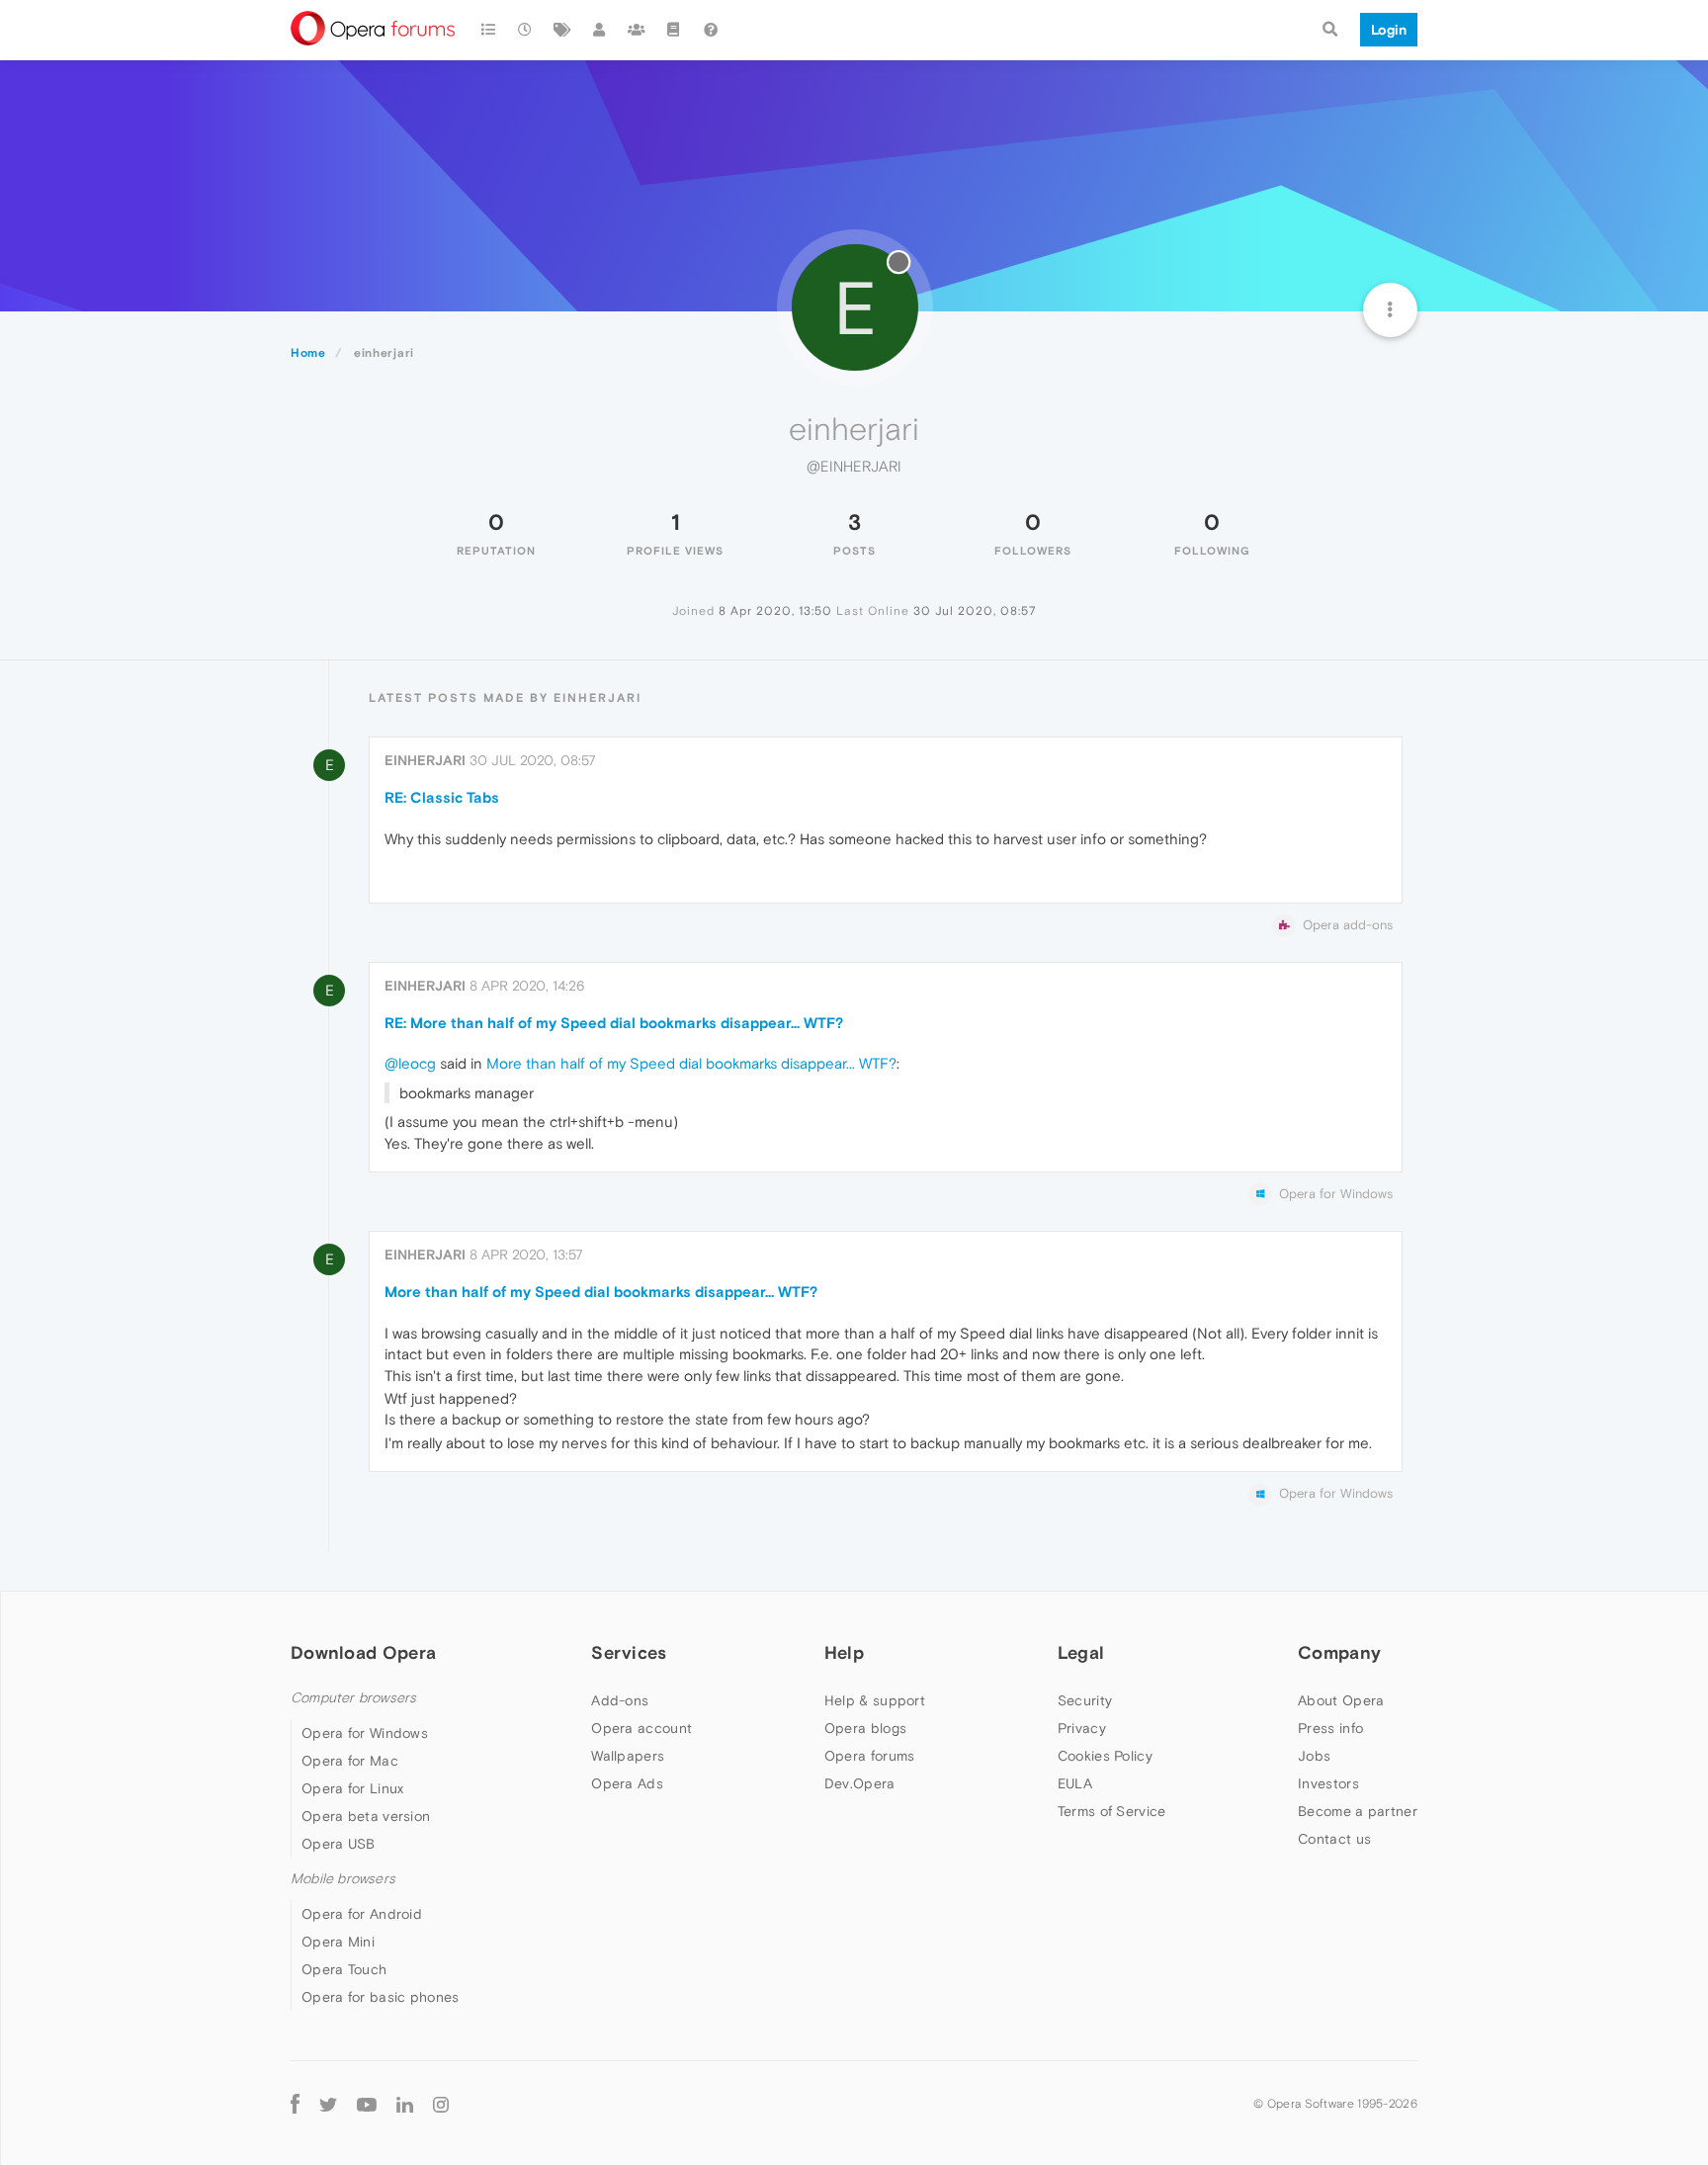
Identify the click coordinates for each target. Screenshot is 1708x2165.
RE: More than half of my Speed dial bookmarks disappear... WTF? (614, 1023)
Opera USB (339, 1844)
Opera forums (870, 1756)
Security (1085, 1700)
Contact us (1334, 1839)
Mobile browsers (343, 1879)
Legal (1081, 1652)
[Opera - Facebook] (295, 2103)
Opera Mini (338, 1942)
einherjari (425, 760)
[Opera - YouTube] (367, 2103)
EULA (1075, 1783)
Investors (1328, 1783)
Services (629, 1652)
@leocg (410, 1063)
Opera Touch (344, 1969)
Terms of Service (1112, 1811)
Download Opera (363, 1652)
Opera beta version (366, 1816)
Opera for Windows (365, 1733)
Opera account (641, 1728)
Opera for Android (362, 1914)
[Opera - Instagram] (441, 2103)
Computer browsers (353, 1698)
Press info (1330, 1728)
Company (1339, 1652)
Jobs (1314, 1756)
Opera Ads (627, 1783)
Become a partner (1358, 1811)
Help (844, 1652)
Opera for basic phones (381, 1997)
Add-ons (620, 1700)
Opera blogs (865, 1728)
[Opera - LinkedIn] (405, 2103)
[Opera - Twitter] (328, 2103)
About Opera (1341, 1700)
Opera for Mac (350, 1761)
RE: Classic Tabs (442, 797)
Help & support (875, 1700)
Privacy (1082, 1728)
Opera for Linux (353, 1788)
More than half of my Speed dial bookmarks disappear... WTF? (691, 1063)
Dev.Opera (860, 1783)
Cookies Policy (1105, 1756)
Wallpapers (628, 1756)
